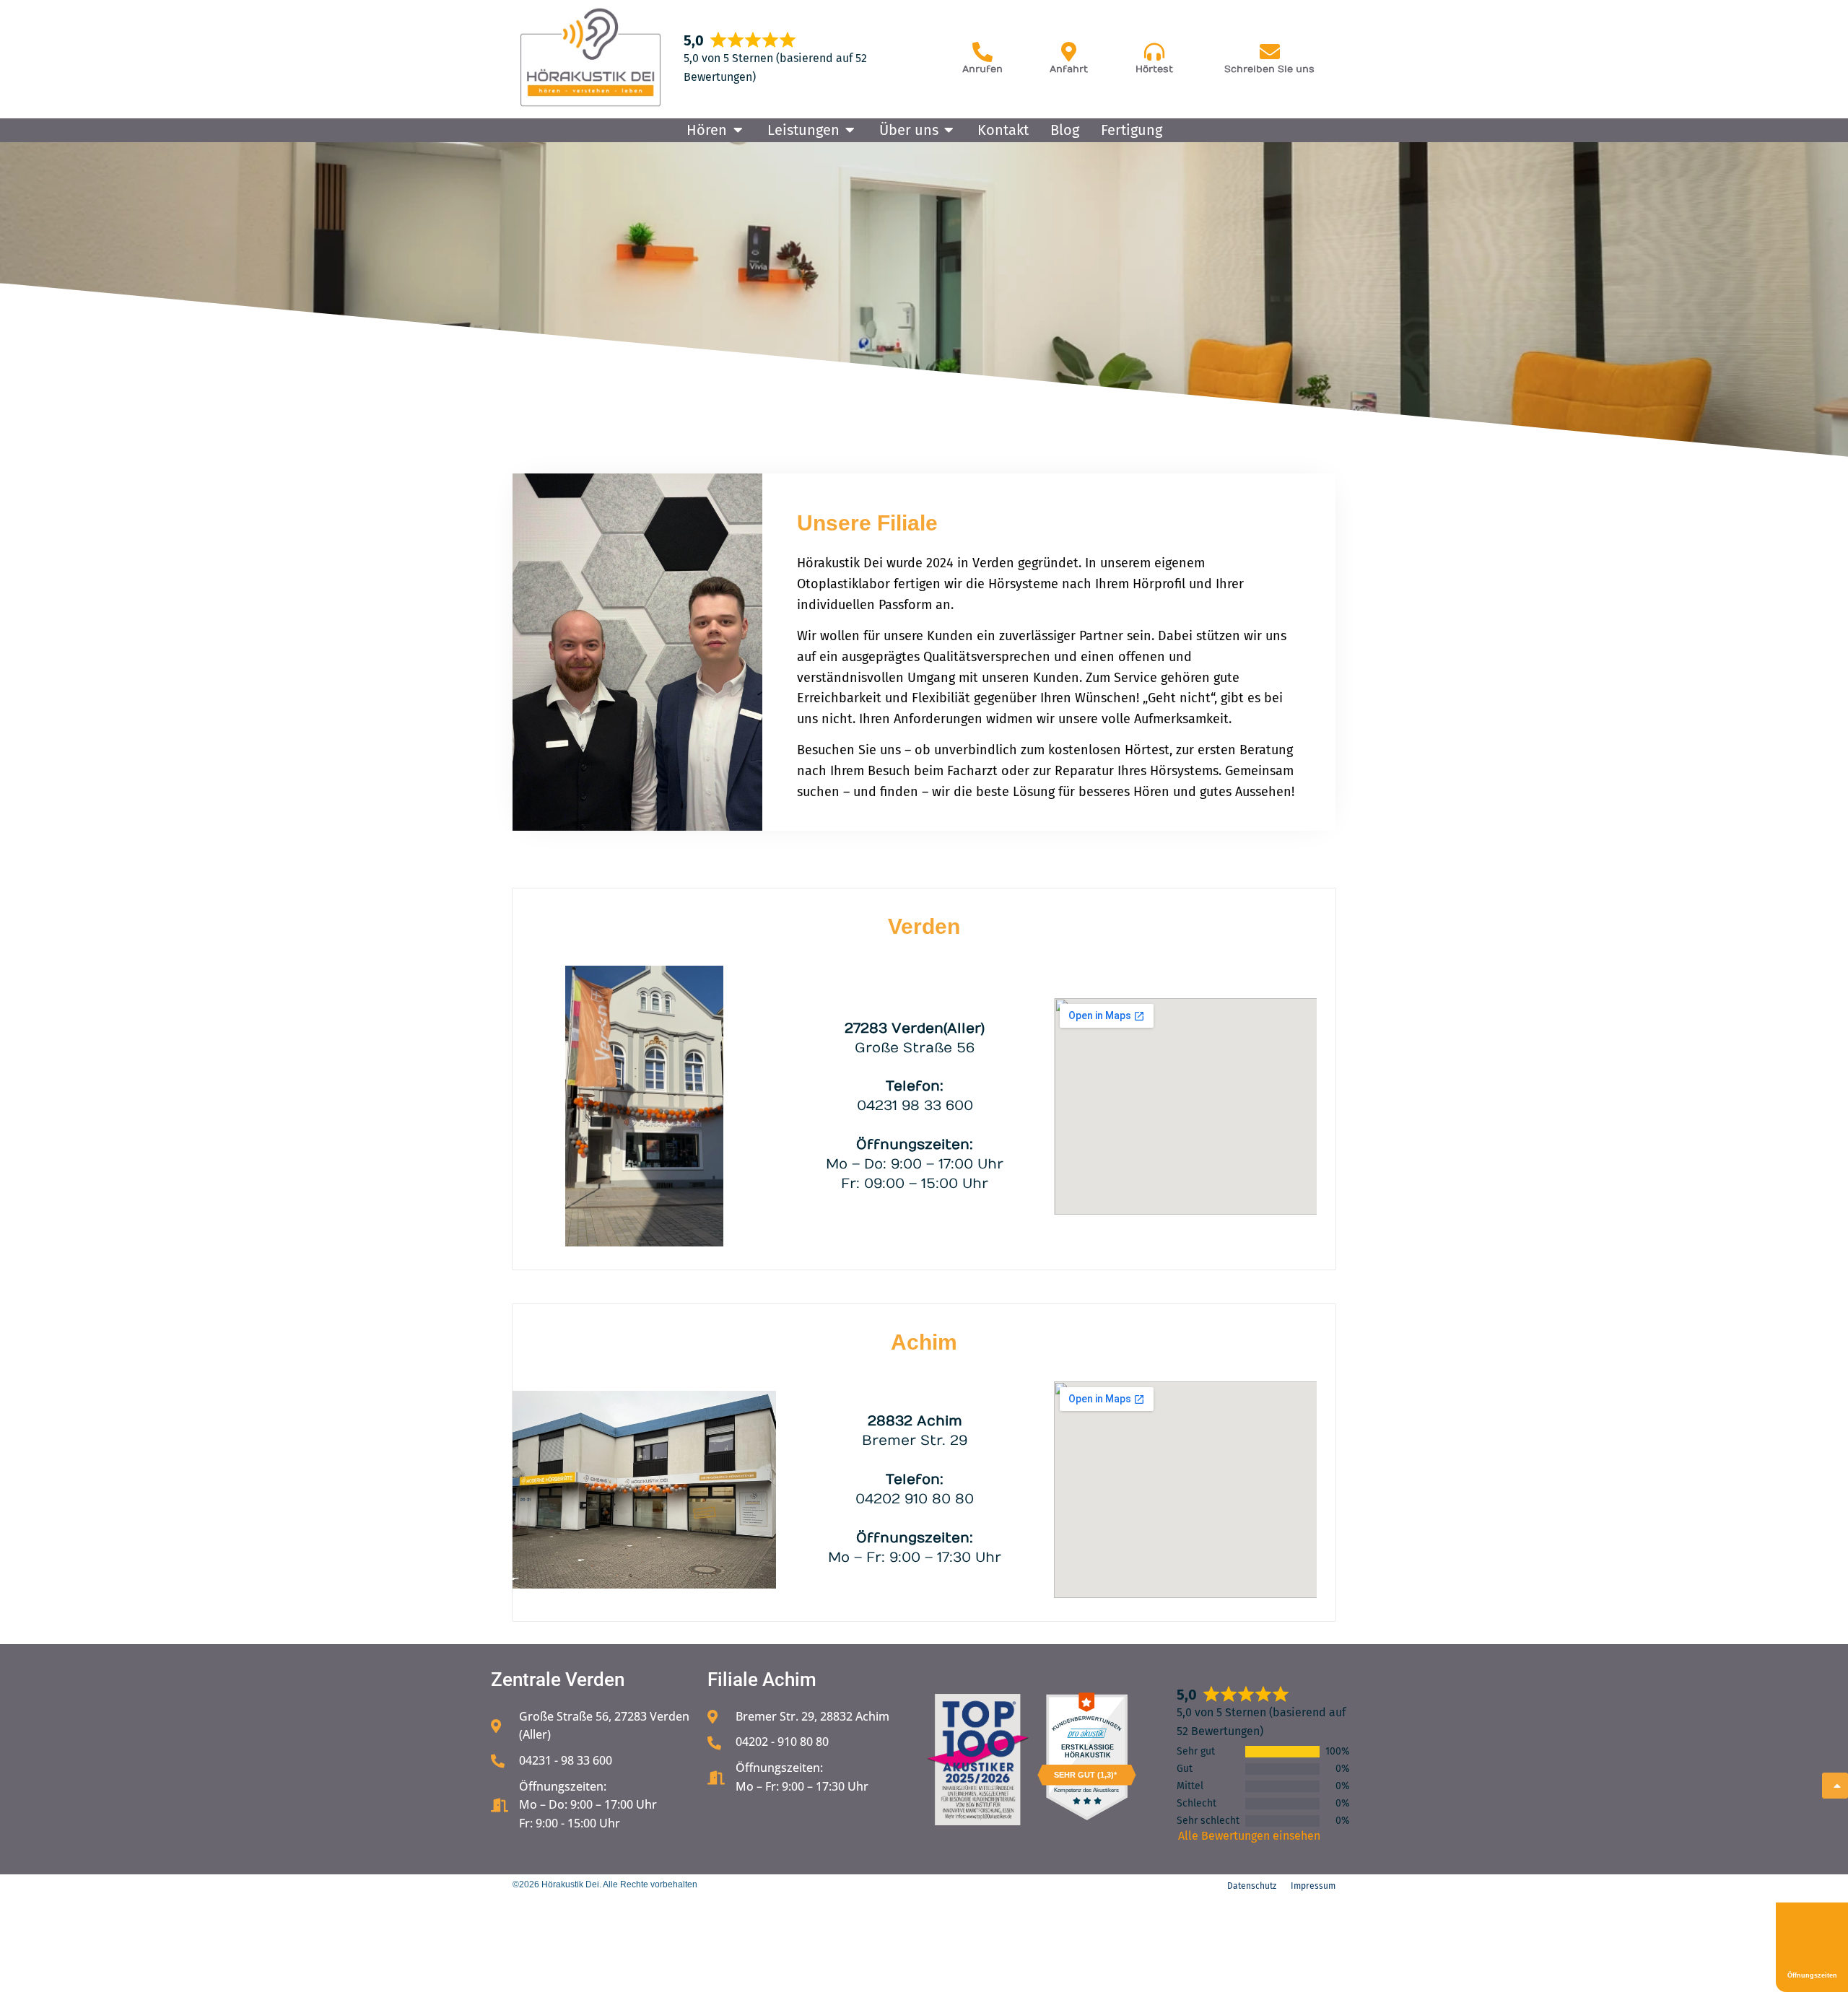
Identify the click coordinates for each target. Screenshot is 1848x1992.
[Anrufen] (982, 52)
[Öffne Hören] (738, 130)
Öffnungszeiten (1812, 1975)
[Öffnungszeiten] (1812, 1936)
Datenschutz (1252, 1886)
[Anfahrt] (1069, 52)
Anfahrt (1069, 69)
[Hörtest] (1154, 52)
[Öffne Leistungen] (850, 130)
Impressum (1313, 1886)
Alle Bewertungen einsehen (1249, 1836)
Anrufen (982, 69)
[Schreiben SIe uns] (1270, 52)
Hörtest (1154, 69)
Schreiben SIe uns (1269, 69)
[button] (32, 1960)
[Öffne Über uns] (949, 130)
